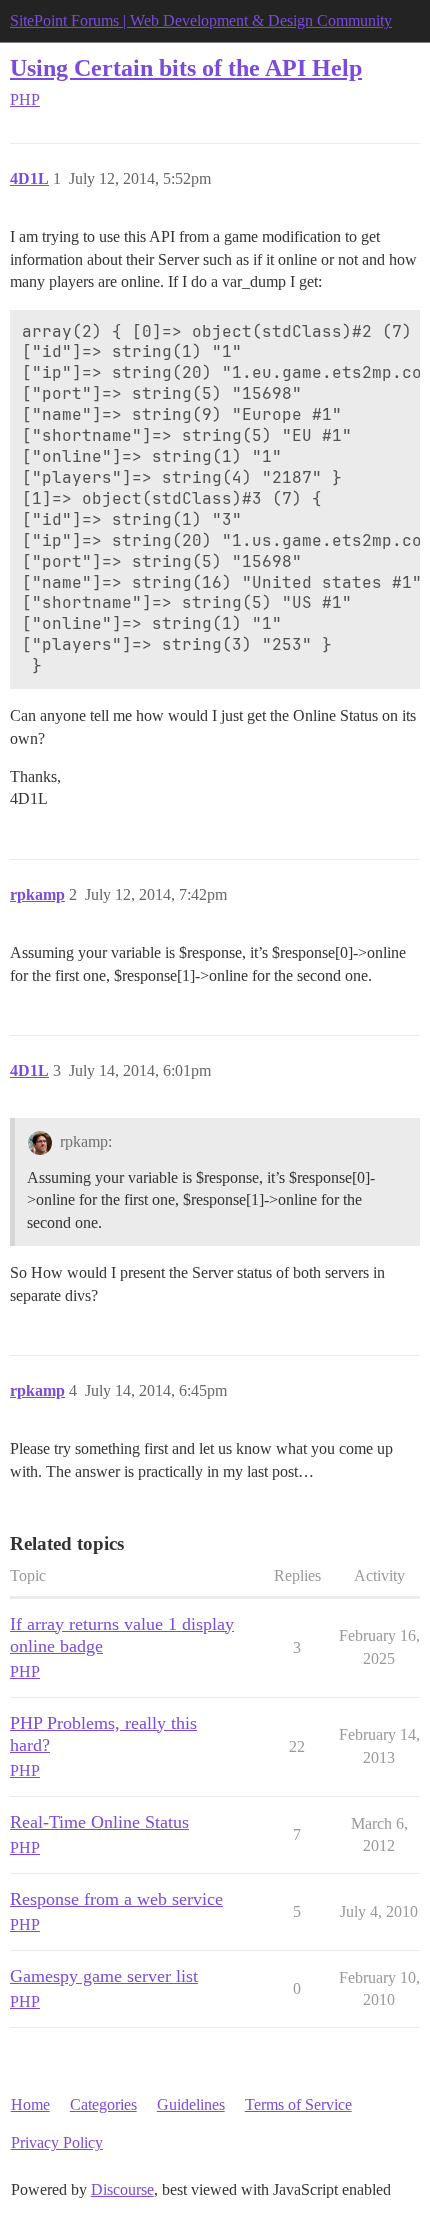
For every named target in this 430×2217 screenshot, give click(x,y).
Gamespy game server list (104, 1976)
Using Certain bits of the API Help (186, 67)
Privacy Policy (57, 2142)
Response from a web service (116, 1899)
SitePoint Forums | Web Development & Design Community (201, 20)
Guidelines (191, 2104)
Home (30, 2104)
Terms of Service (298, 2104)
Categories (103, 2104)
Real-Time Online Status (99, 1822)
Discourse (122, 2189)
